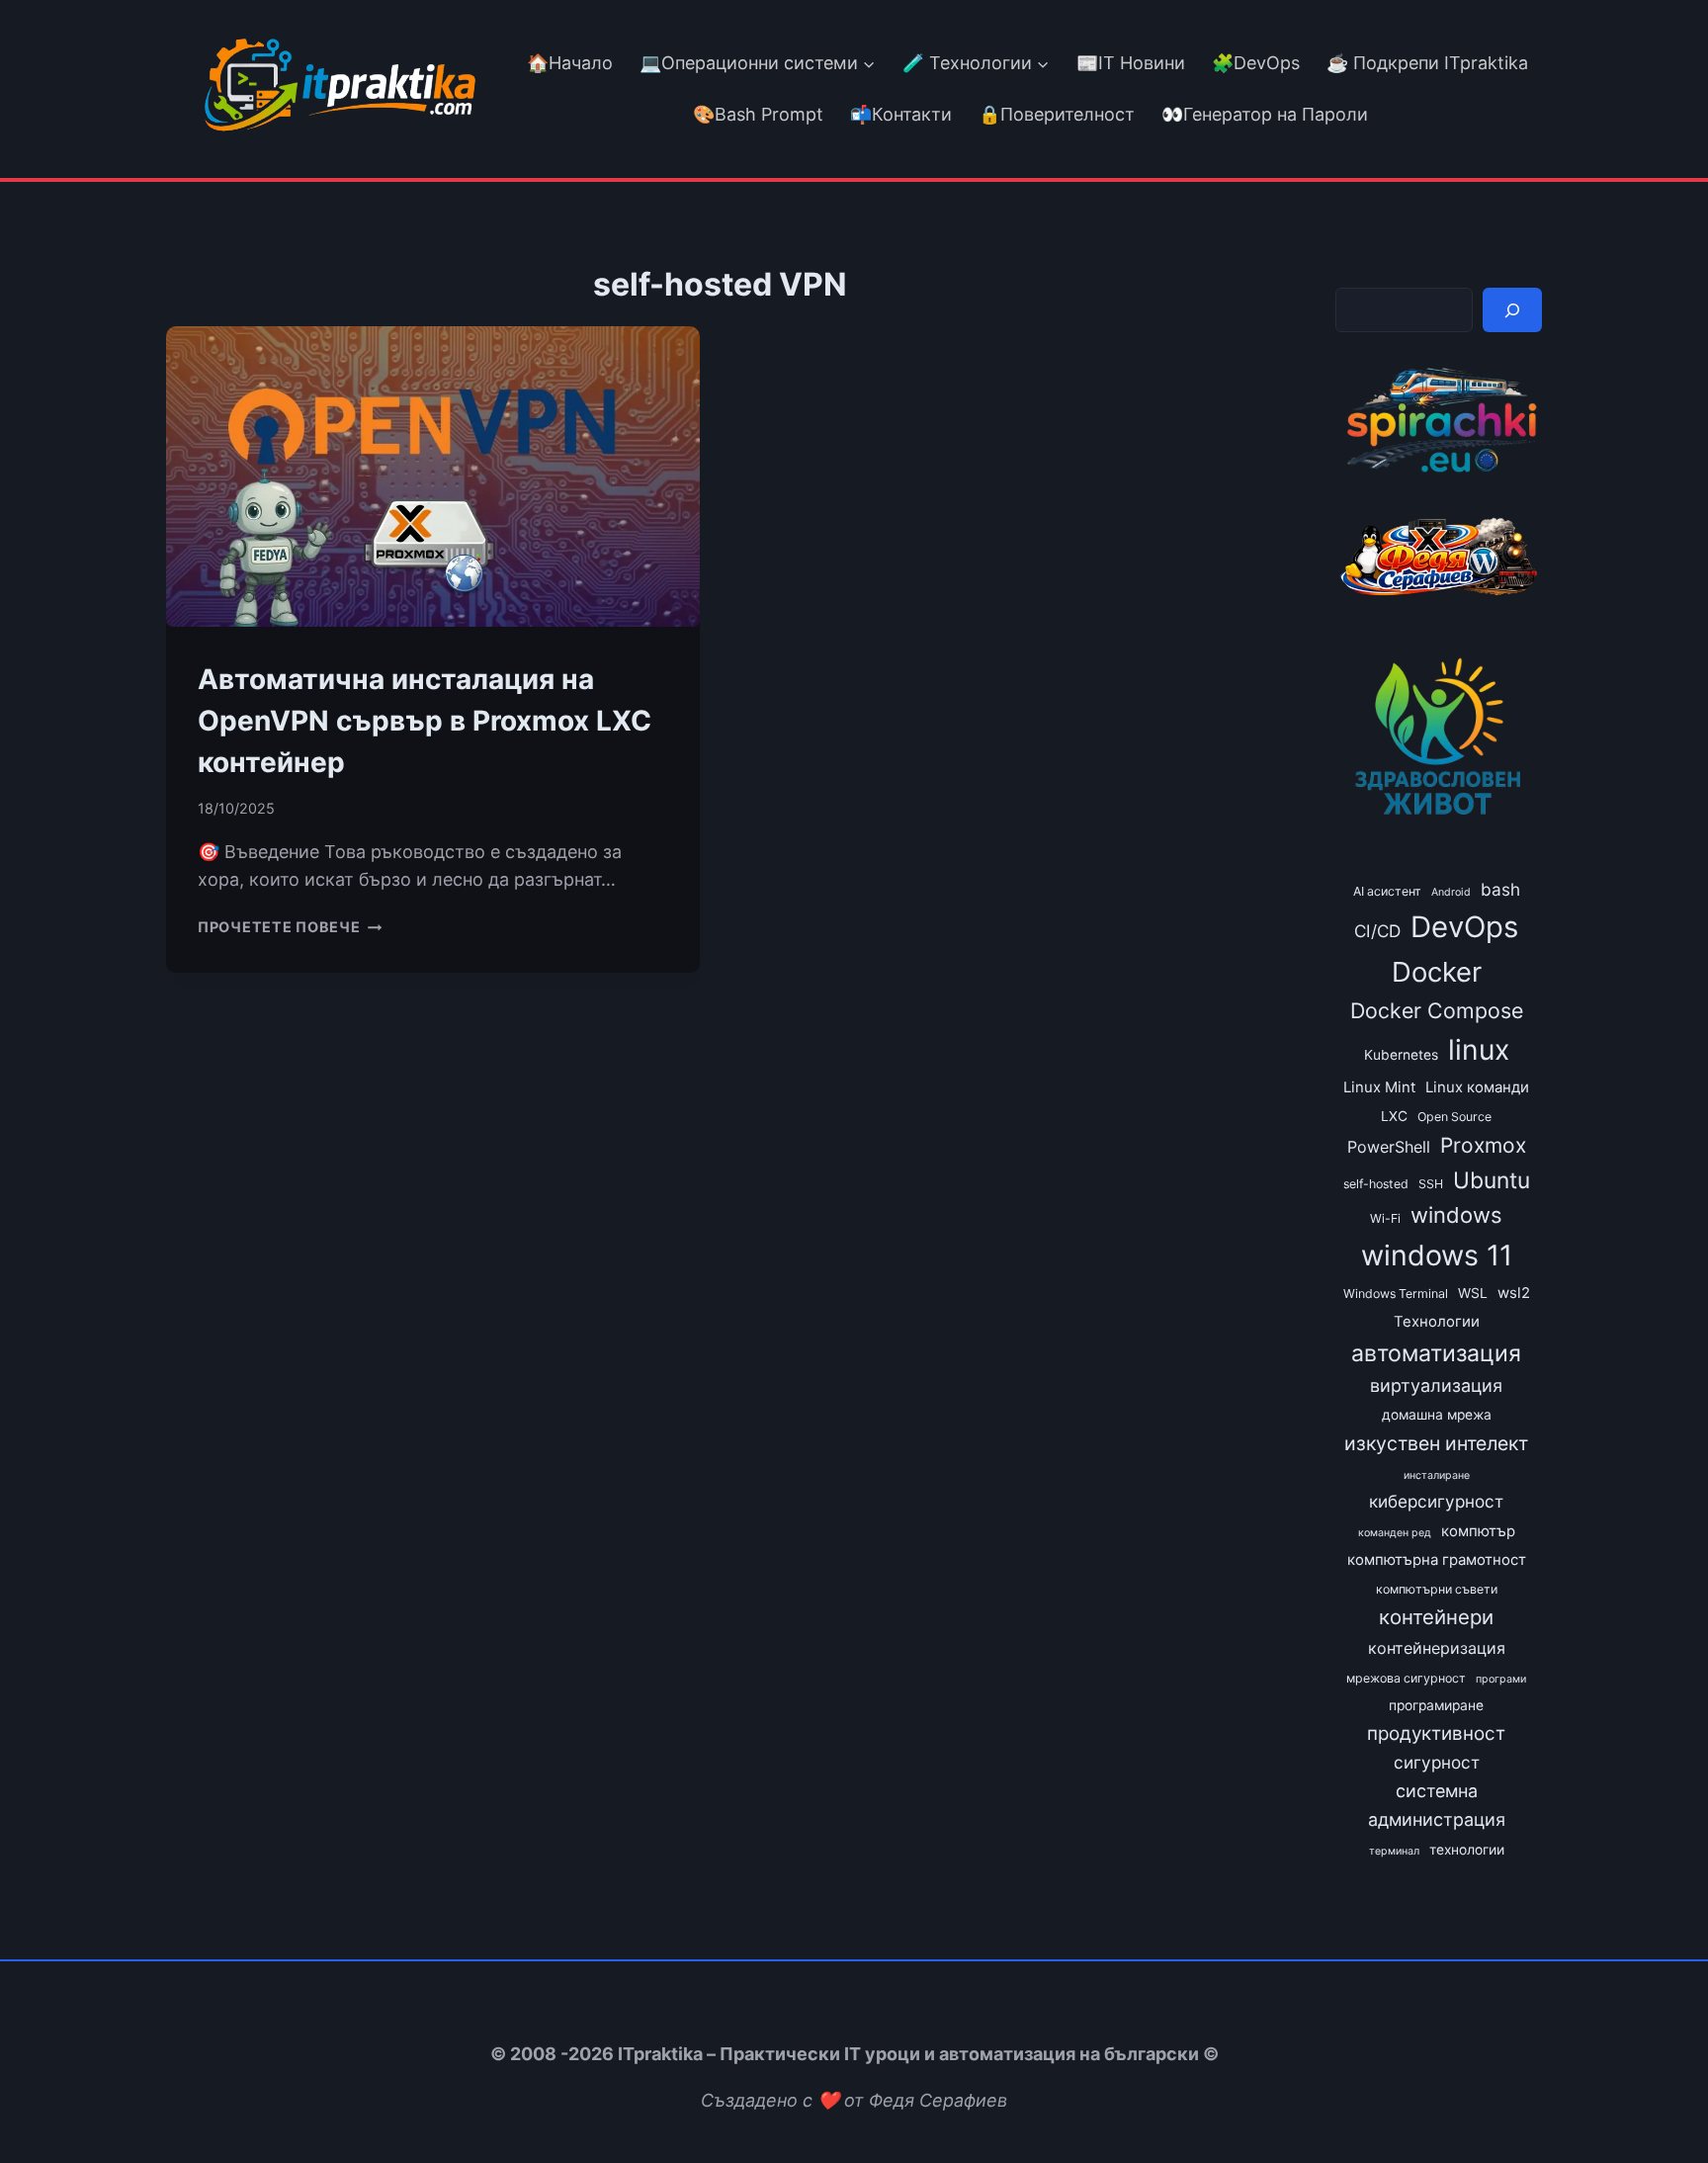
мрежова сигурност (1406, 1678)
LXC (1394, 1116)
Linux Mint (1379, 1087)
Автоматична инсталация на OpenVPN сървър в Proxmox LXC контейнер (425, 721)
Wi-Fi (1385, 1218)
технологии (1467, 1850)
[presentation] (433, 476)
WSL (1473, 1293)
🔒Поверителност (1057, 114)
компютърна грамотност (1437, 1560)
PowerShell (1389, 1147)
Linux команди (1477, 1087)
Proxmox (1483, 1145)
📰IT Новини (1131, 63)
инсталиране (1437, 1475)
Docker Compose (1437, 1010)
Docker (1437, 972)
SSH (1431, 1184)
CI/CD (1377, 931)
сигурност (1437, 1762)
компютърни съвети (1437, 1589)
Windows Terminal (1396, 1294)
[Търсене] (1512, 310)
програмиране (1436, 1705)
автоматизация (1436, 1353)
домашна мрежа (1437, 1415)
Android (1451, 892)
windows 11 (1437, 1255)
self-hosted (1376, 1184)
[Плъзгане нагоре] (1657, 2102)
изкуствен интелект (1436, 1443)
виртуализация (1436, 1385)
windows (1456, 1215)
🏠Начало (570, 63)
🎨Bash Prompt (756, 114)
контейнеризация (1437, 1648)
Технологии (1437, 1322)
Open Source (1454, 1117)
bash (1500, 889)
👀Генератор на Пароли (1265, 114)
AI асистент (1387, 891)
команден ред (1395, 1533)
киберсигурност (1436, 1501)
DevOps (1464, 927)
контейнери (1436, 1617)
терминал (1394, 1851)
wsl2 (1514, 1293)
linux (1479, 1050)
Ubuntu (1492, 1180)
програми (1501, 1679)
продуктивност (1436, 1733)
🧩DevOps (1256, 63)
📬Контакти (901, 114)
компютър (1478, 1531)
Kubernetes (1401, 1055)
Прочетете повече (290, 927)
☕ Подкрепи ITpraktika (1427, 63)
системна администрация (1437, 1805)
